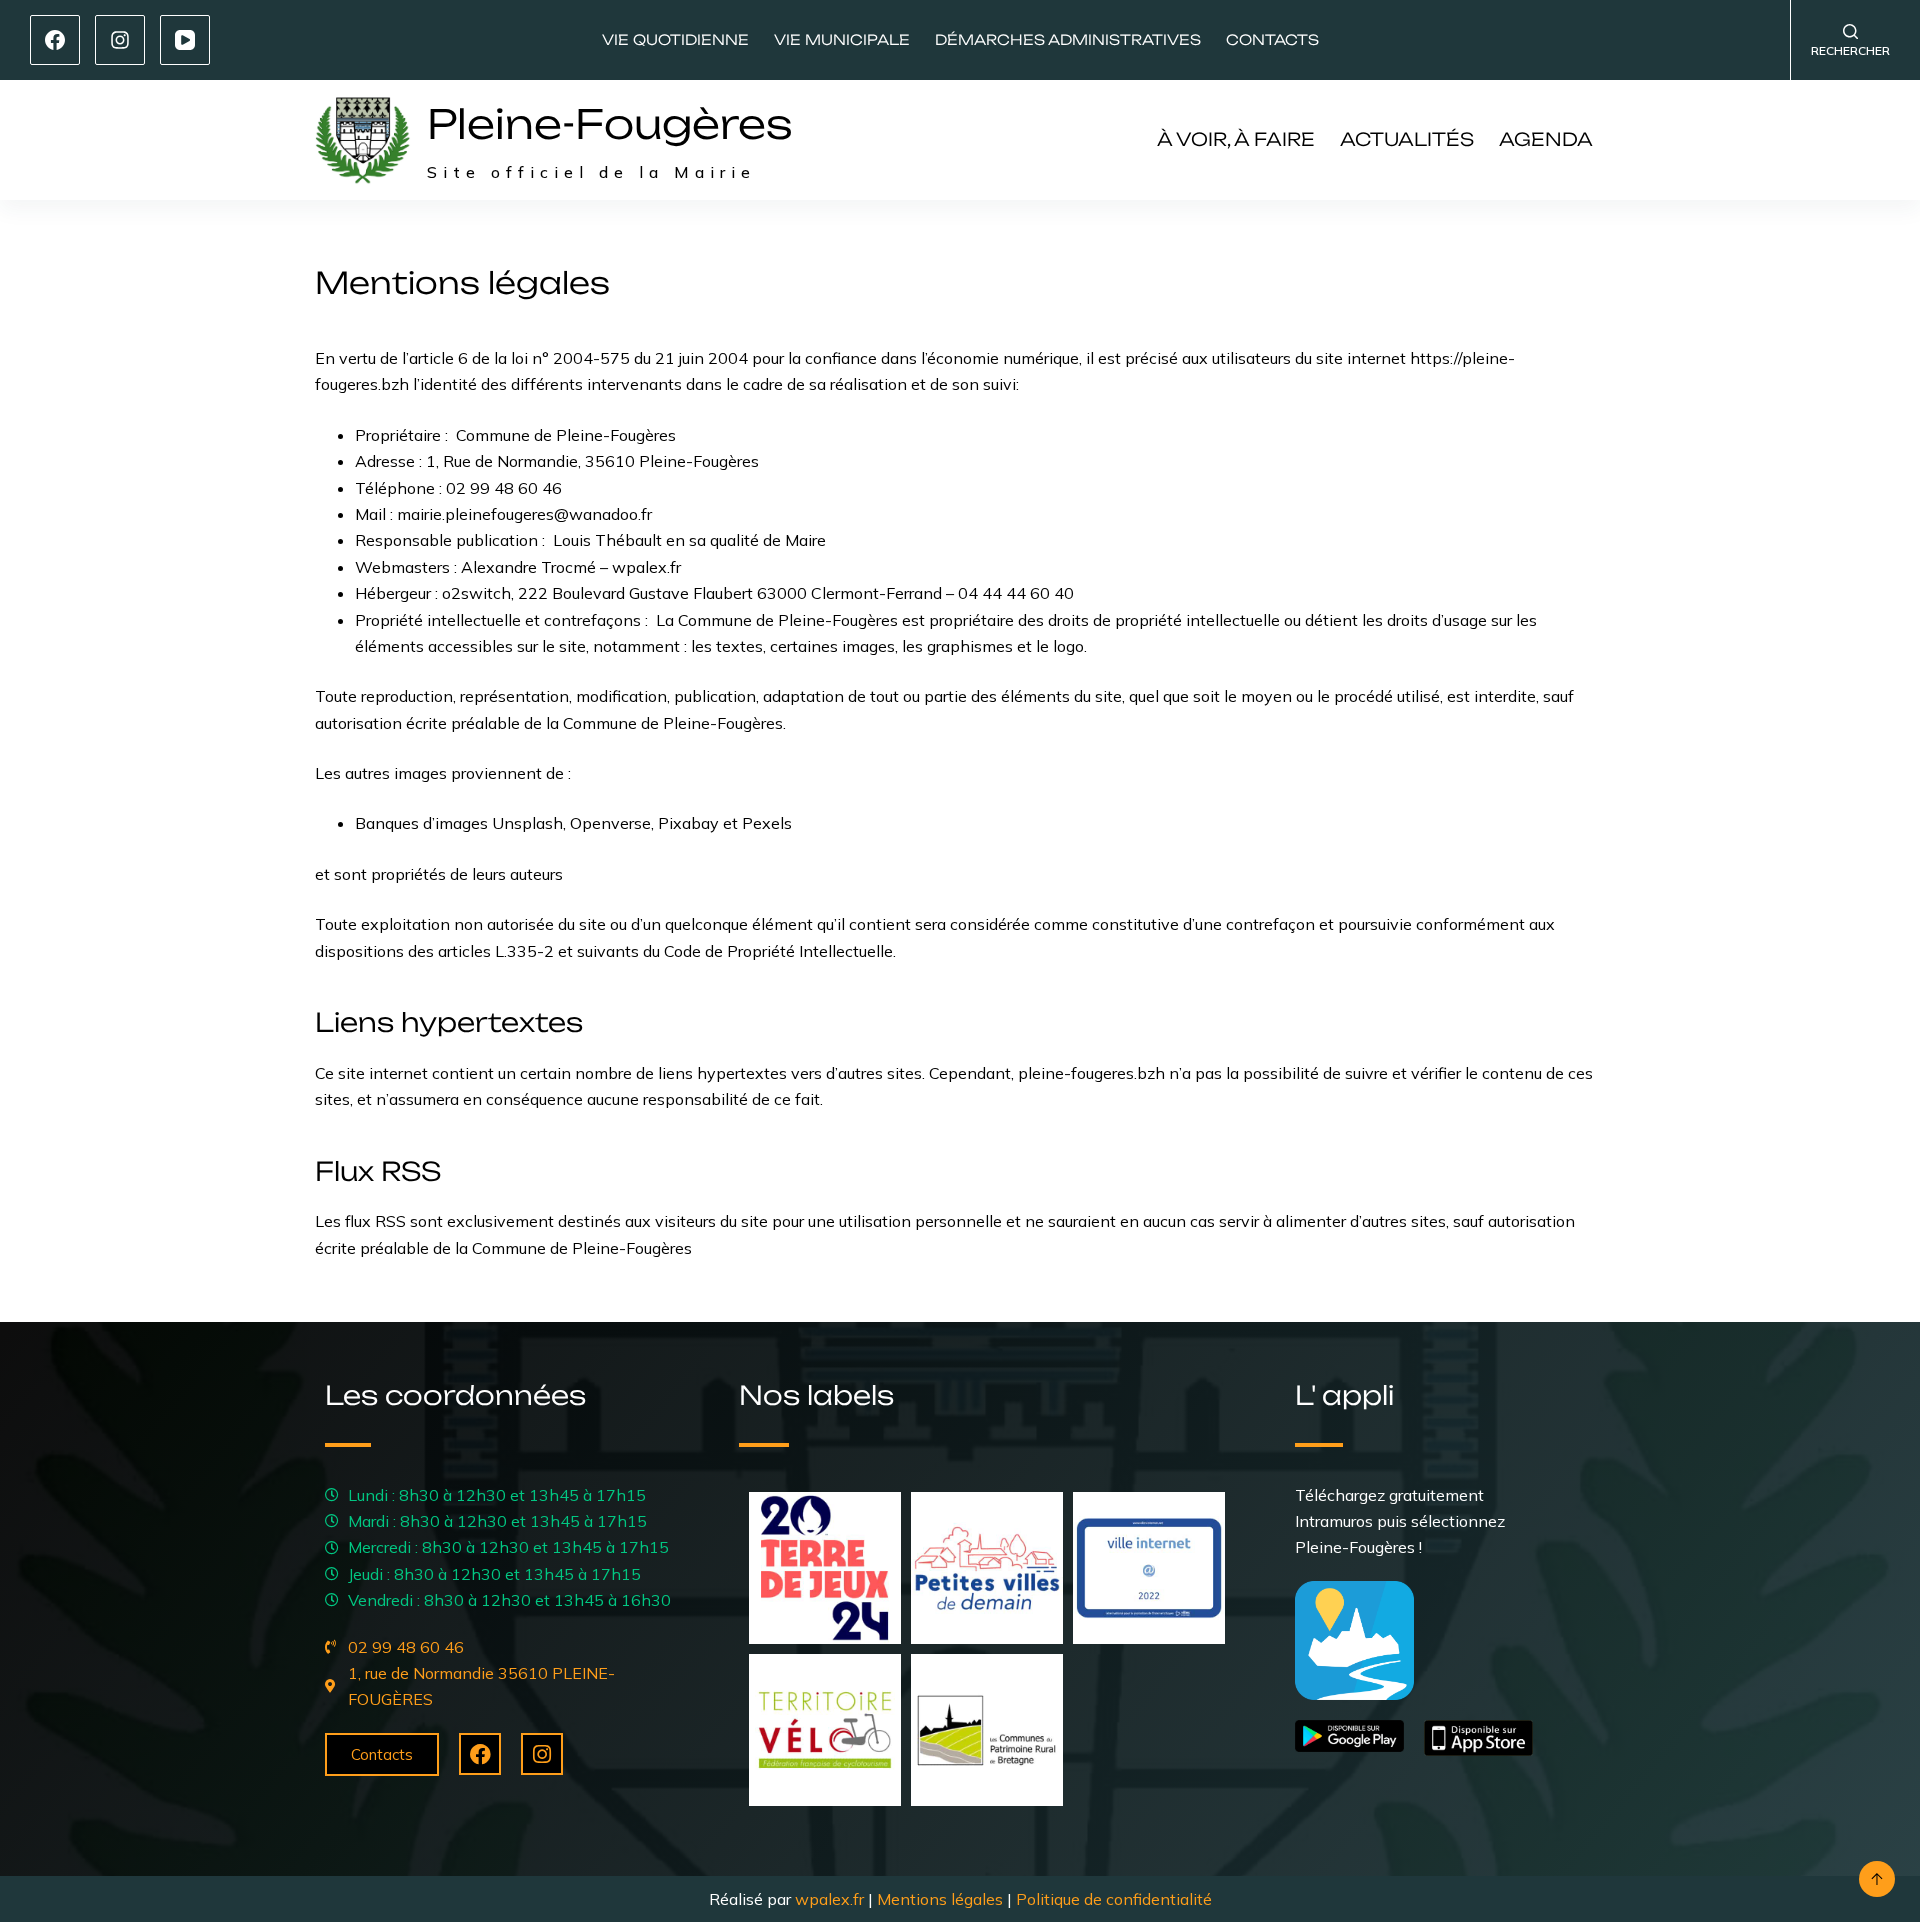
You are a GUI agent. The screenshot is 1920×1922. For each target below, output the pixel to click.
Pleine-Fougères (610, 124)
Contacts (1272, 39)
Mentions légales (940, 1899)
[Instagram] (120, 40)
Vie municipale (842, 39)
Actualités (1407, 139)
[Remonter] (1877, 1879)
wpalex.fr (829, 1899)
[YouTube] (185, 40)
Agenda (1546, 139)
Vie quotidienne (675, 39)
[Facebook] (55, 40)
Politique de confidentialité (1114, 1899)
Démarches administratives (1068, 39)
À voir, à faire (1236, 139)
